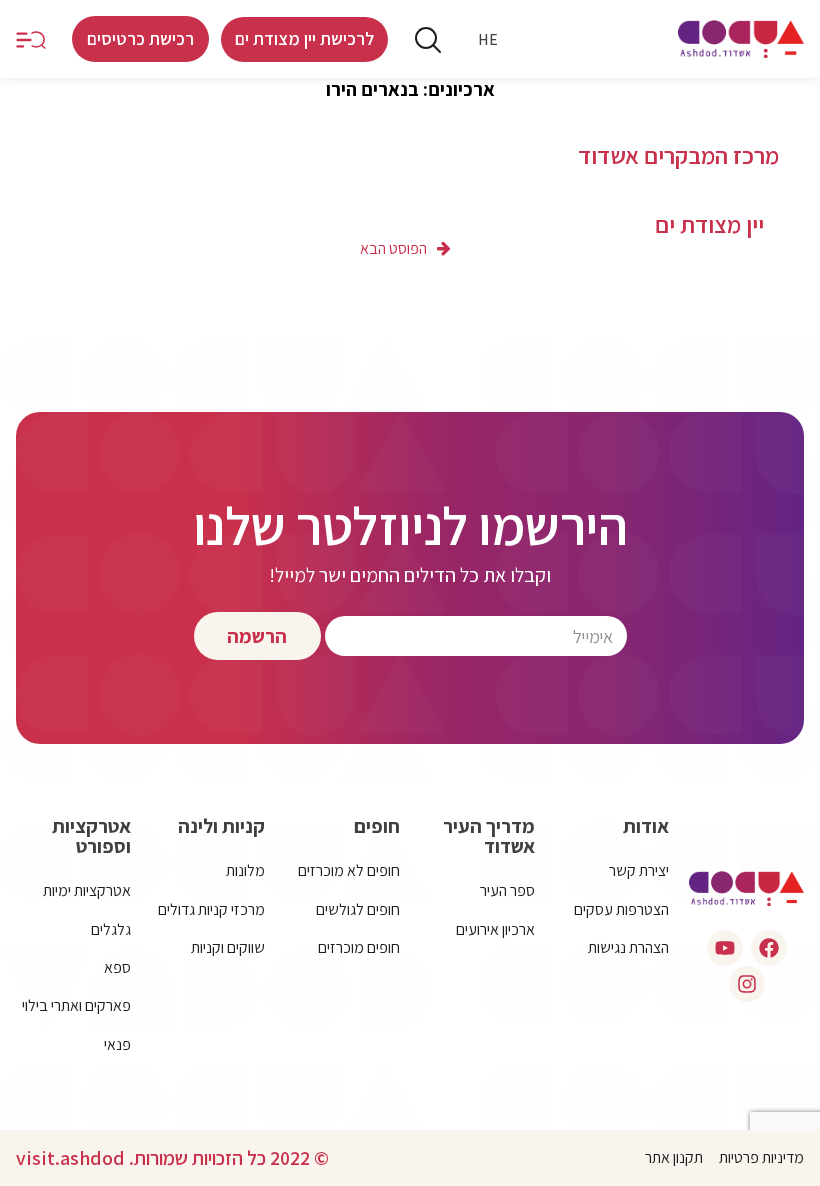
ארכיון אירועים (495, 929)
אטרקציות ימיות (87, 890)
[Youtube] (725, 948)
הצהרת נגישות (628, 947)
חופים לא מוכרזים (349, 870)
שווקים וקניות (228, 947)
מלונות (245, 870)
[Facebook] (769, 948)
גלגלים (111, 929)
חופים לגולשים (358, 909)
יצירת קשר (639, 870)
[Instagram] (747, 984)
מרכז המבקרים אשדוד (678, 155)
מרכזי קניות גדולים (211, 909)
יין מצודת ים (709, 224)
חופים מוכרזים (359, 947)
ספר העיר (507, 890)
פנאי (117, 1044)
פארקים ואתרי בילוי (76, 1005)
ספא (117, 967)
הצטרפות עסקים (621, 909)
